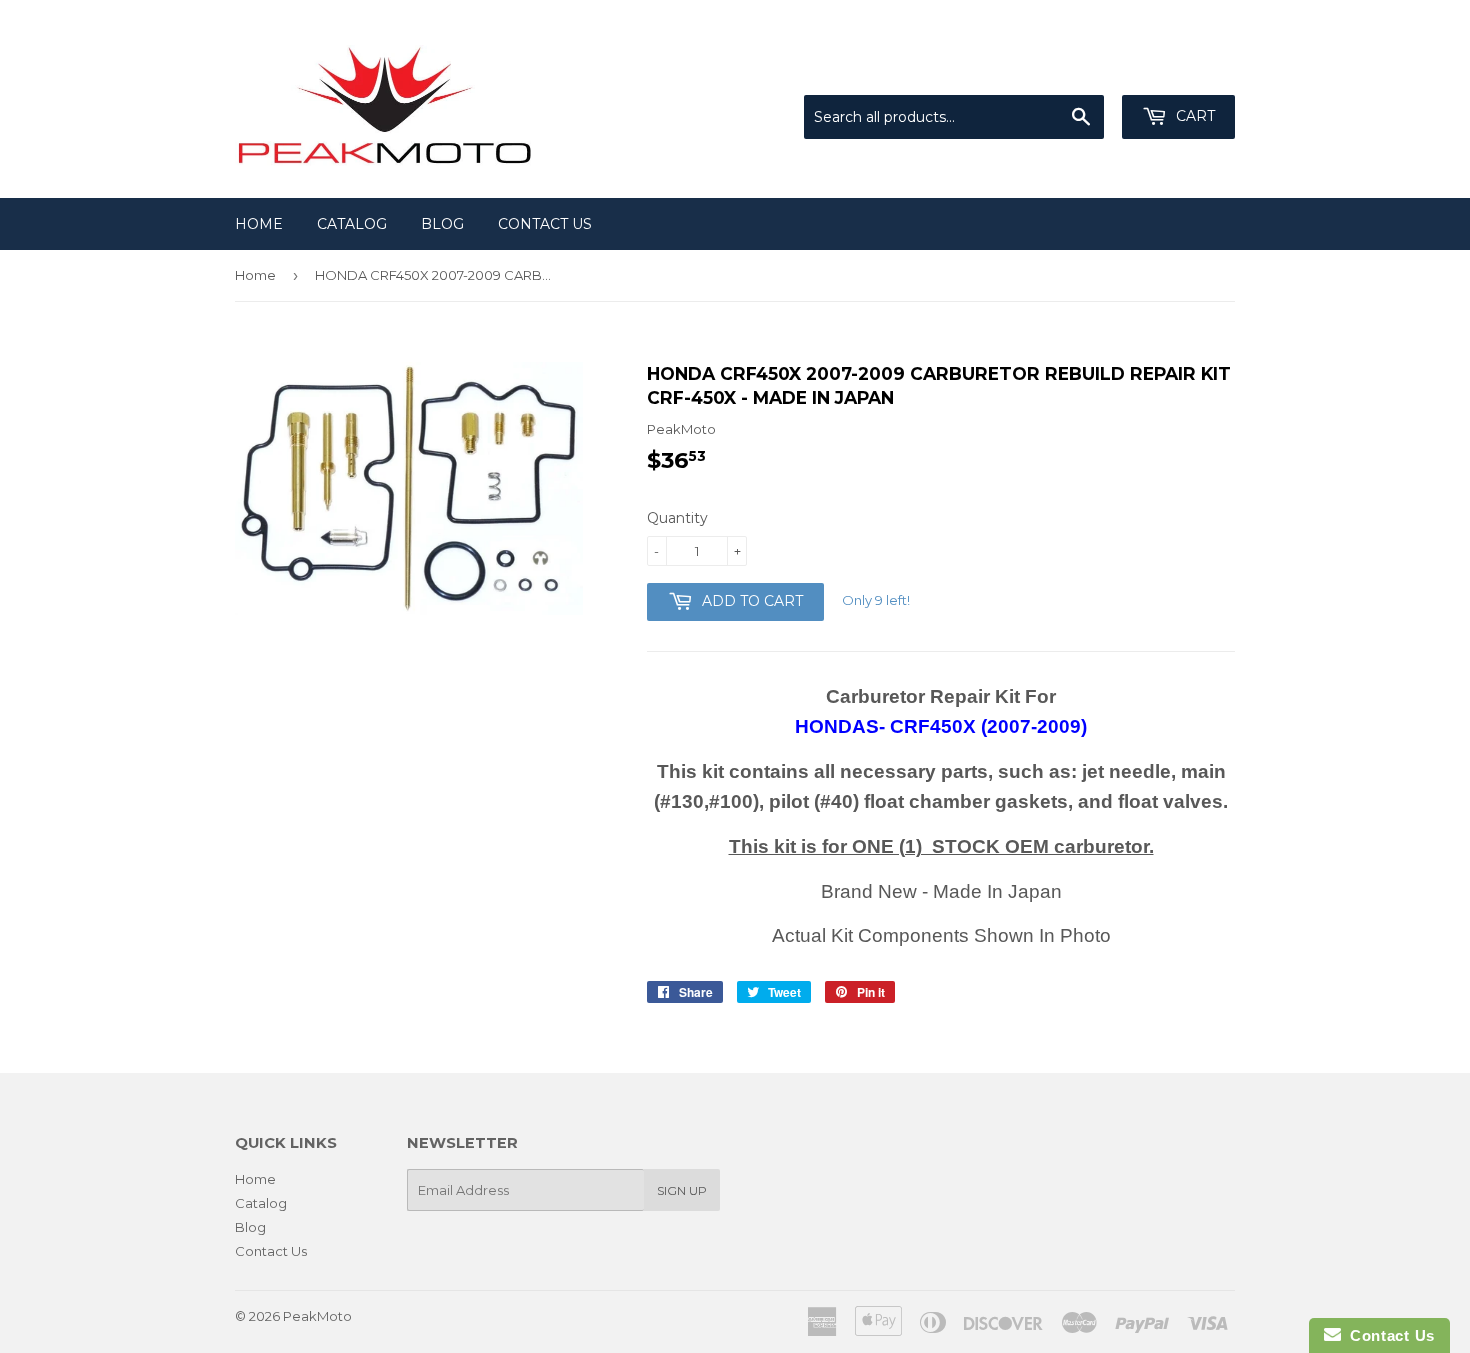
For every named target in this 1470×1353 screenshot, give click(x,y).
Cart (1193, 116)
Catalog (352, 224)
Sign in (1070, 70)
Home (259, 224)
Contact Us (545, 224)
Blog (442, 224)
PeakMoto (317, 1316)
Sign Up (682, 1190)
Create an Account (1177, 70)
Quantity (677, 518)
